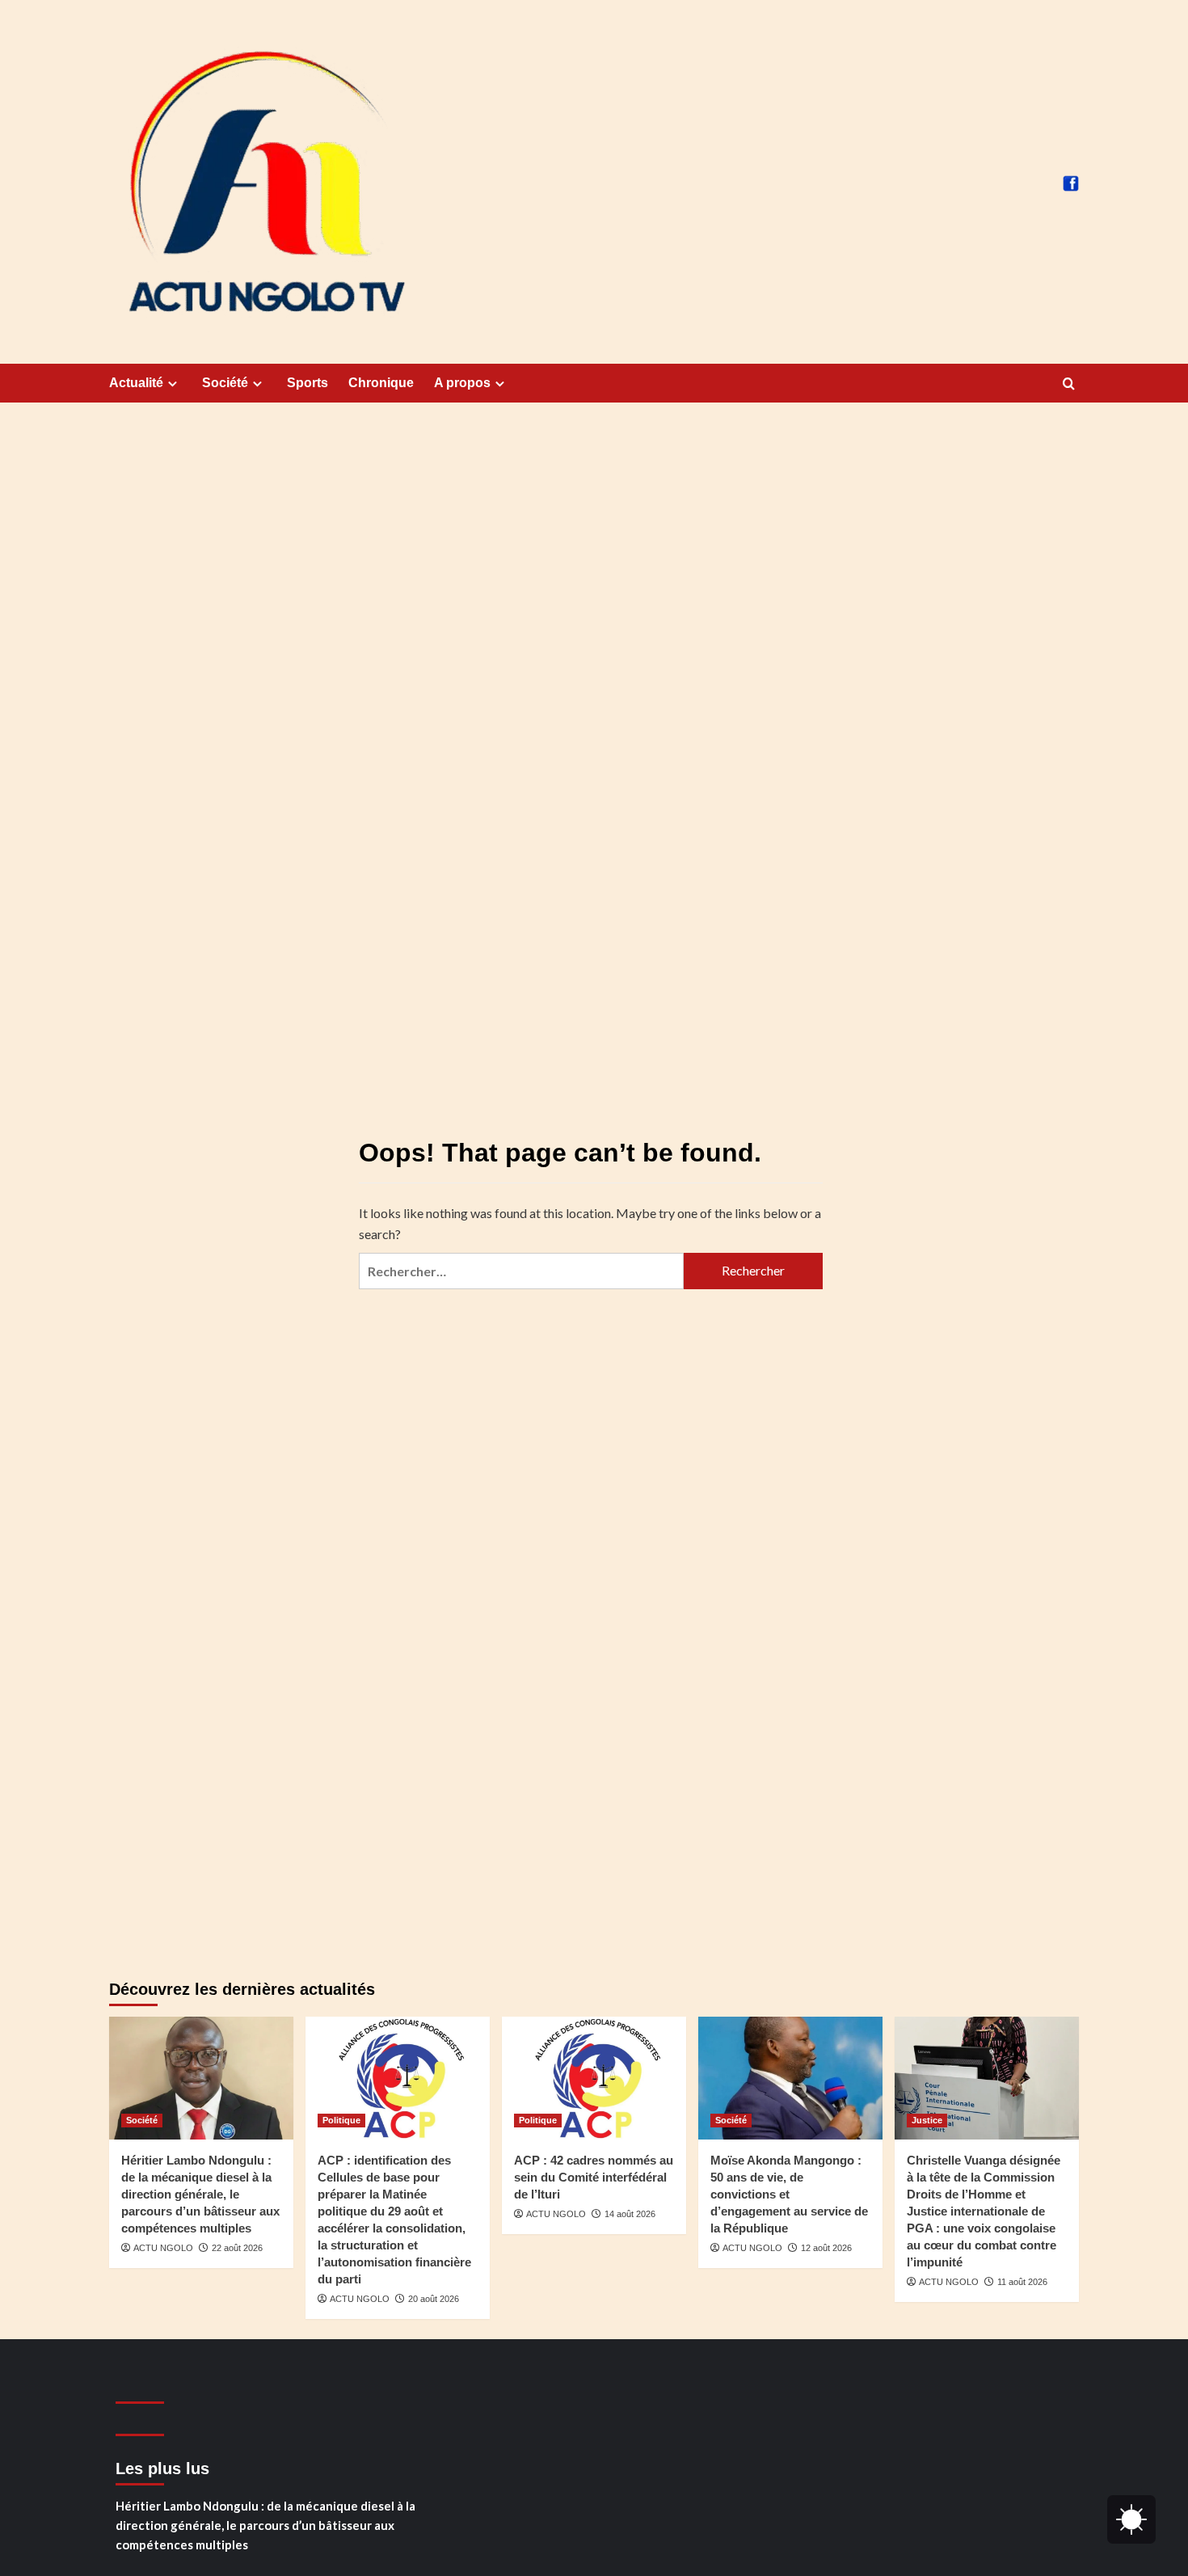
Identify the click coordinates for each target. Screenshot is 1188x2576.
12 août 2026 (826, 2248)
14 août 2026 (630, 2214)
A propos (462, 383)
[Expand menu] (173, 384)
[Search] (1069, 384)
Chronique (381, 383)
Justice (927, 2120)
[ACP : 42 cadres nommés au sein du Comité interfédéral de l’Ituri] (594, 2078)
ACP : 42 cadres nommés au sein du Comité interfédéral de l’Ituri (594, 2177)
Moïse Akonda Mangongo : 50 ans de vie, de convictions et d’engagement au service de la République (789, 2194)
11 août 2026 (1022, 2282)
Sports (308, 383)
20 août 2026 (434, 2299)
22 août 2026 (237, 2248)
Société (225, 383)
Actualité (136, 383)
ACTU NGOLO (163, 2248)
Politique (341, 2120)
